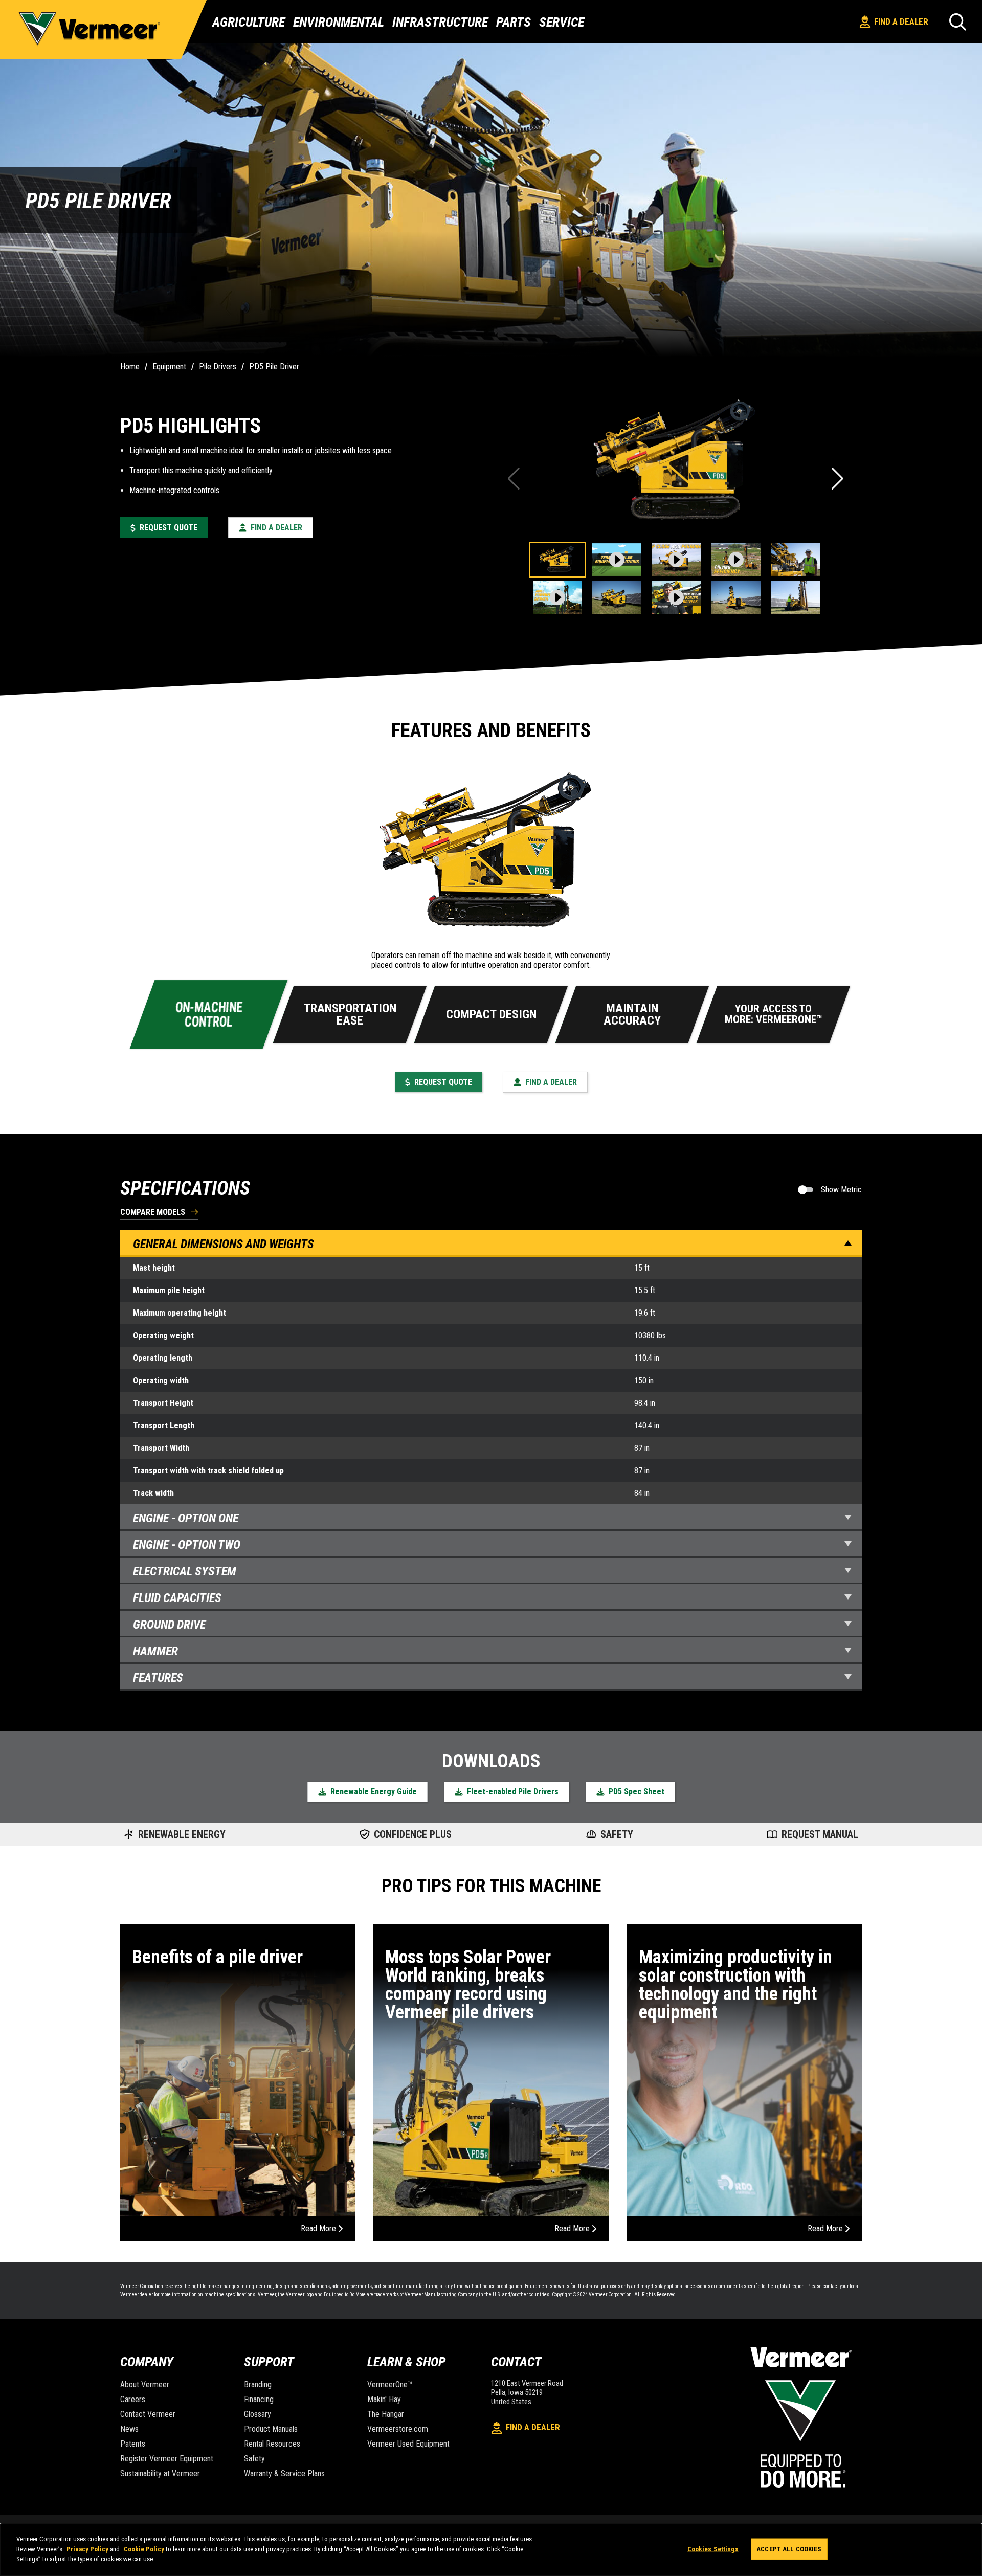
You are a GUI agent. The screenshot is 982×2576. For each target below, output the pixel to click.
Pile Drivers (218, 367)
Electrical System (185, 1571)
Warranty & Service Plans (284, 2473)
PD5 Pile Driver (274, 367)
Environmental (339, 22)
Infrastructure (440, 22)
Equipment (169, 367)
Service (562, 22)
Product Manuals (271, 2429)
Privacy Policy (87, 2549)
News (129, 2429)
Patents (133, 2444)
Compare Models (153, 1213)
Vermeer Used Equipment (408, 2444)
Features (158, 1678)
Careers (133, 2399)
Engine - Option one (186, 1518)
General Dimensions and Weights (224, 1244)
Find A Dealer (901, 21)
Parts (514, 22)
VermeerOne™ (390, 2384)
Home (130, 367)
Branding (258, 2384)
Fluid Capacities (177, 1598)
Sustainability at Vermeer (160, 2473)
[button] (839, 479)
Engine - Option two (187, 1545)
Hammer (155, 1651)
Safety (254, 2459)
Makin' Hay (384, 2399)
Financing (259, 2399)
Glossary (258, 2414)
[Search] (958, 22)
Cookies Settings (713, 2549)
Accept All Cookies (789, 2549)
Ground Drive (169, 1625)
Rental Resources (272, 2444)
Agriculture (249, 22)
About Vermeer (145, 2384)
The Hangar (386, 2414)
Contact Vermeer (148, 2414)
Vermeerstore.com (398, 2429)
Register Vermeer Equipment (167, 2459)
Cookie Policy (144, 2549)
